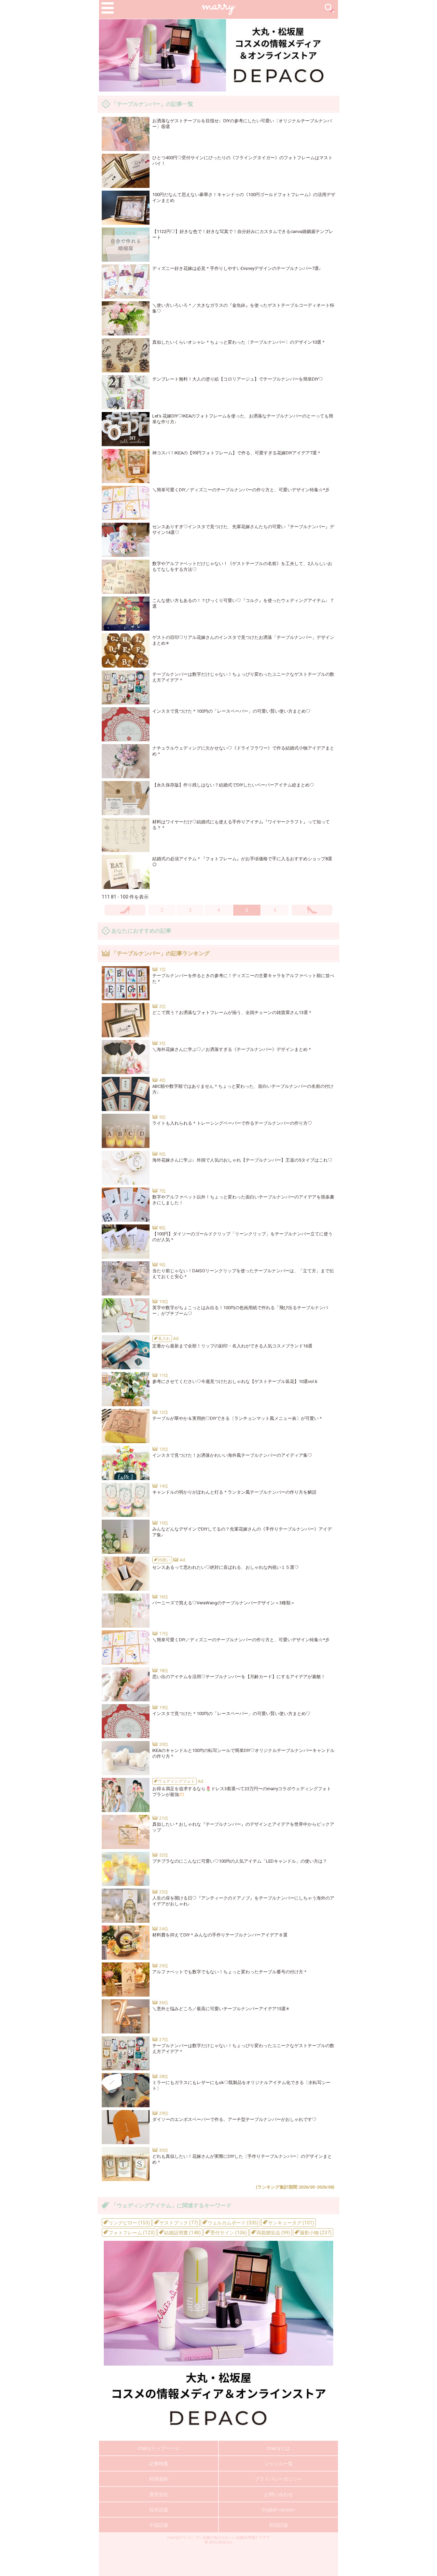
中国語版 (159, 2525)
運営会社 (159, 2494)
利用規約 (159, 2479)
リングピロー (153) (129, 2223)
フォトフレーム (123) (131, 2233)
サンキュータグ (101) (291, 2223)
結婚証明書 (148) (182, 2233)
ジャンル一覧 (279, 2464)
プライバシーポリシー (279, 2479)
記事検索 (159, 2464)
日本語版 (159, 2510)
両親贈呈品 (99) (273, 2233)
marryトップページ (159, 2448)
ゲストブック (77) (178, 2223)
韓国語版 (279, 2525)
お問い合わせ (279, 2494)
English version (279, 2510)
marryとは (279, 2448)
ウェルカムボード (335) (232, 2223)
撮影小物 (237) (315, 2233)
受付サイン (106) (228, 2233)
